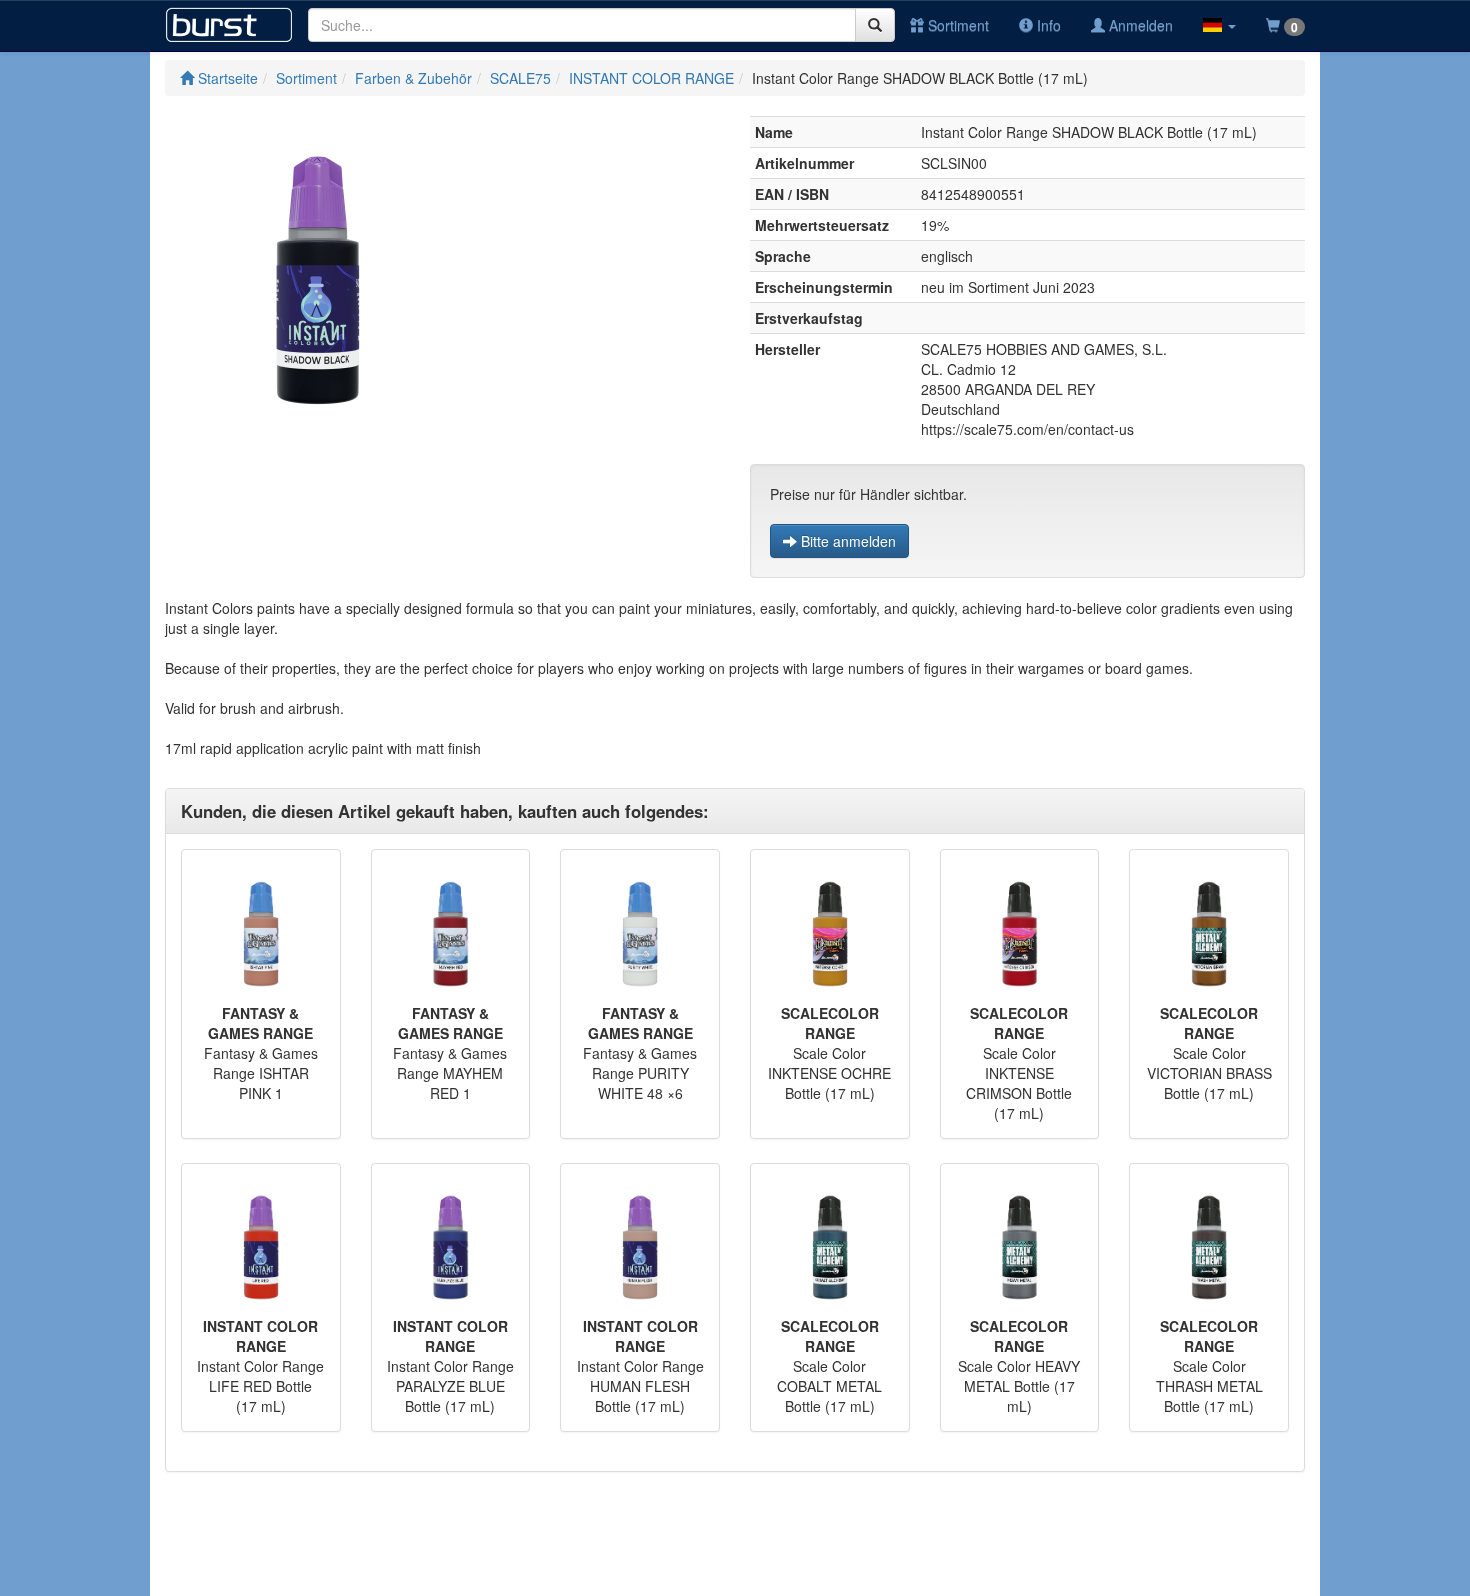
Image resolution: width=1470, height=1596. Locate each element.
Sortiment (956, 25)
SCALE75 (520, 78)
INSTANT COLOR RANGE (651, 78)
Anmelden (1139, 25)
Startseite (226, 78)
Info (1047, 25)
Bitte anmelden (846, 541)
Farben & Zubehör (413, 78)
